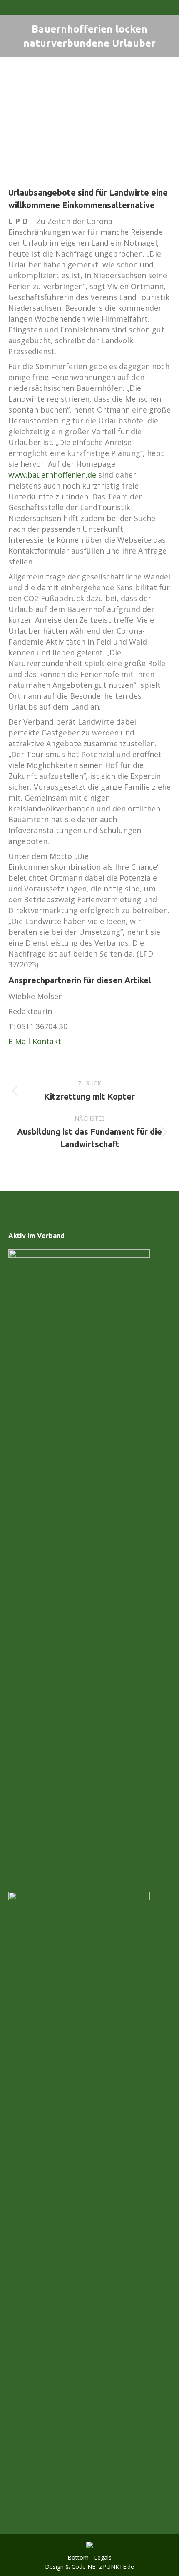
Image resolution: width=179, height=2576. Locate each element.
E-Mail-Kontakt (35, 1041)
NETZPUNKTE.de (111, 2567)
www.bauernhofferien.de (52, 475)
